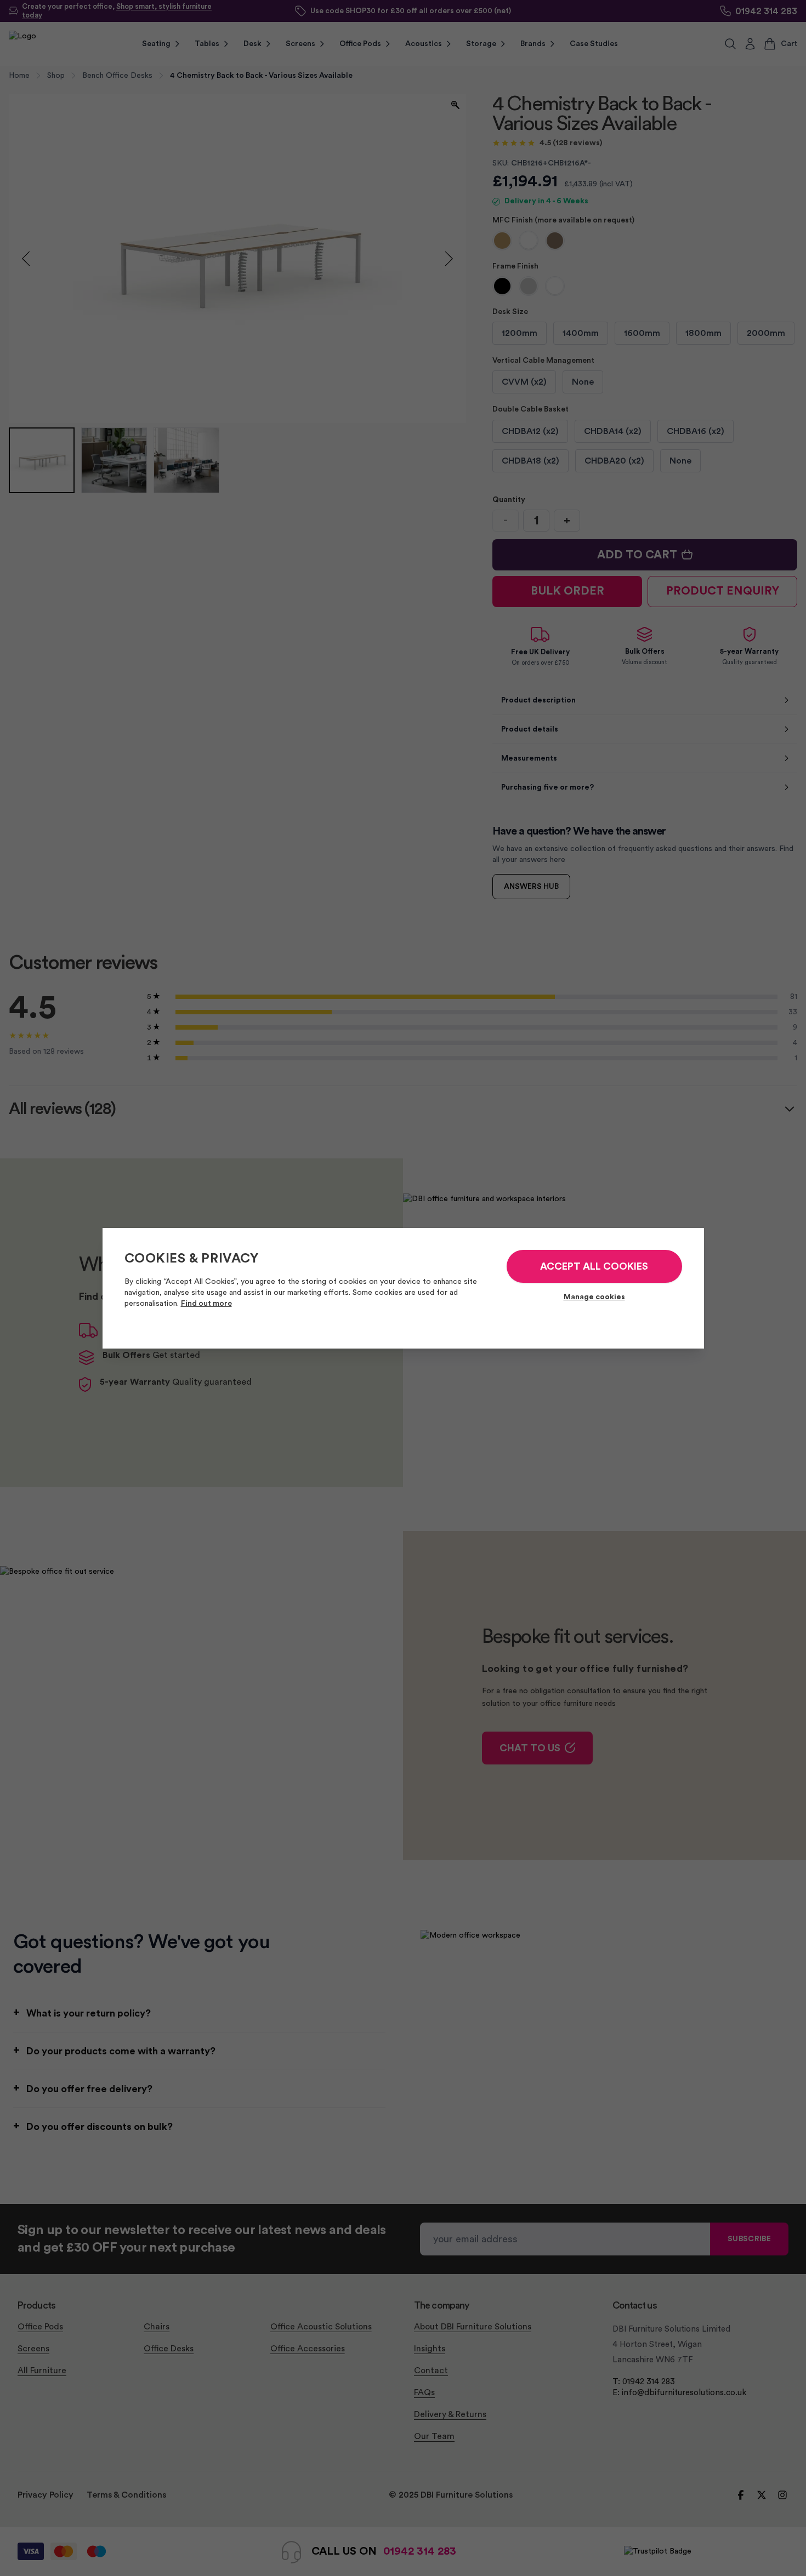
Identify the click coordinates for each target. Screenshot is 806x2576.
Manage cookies (594, 1297)
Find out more (206, 1304)
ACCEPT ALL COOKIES (594, 1266)
